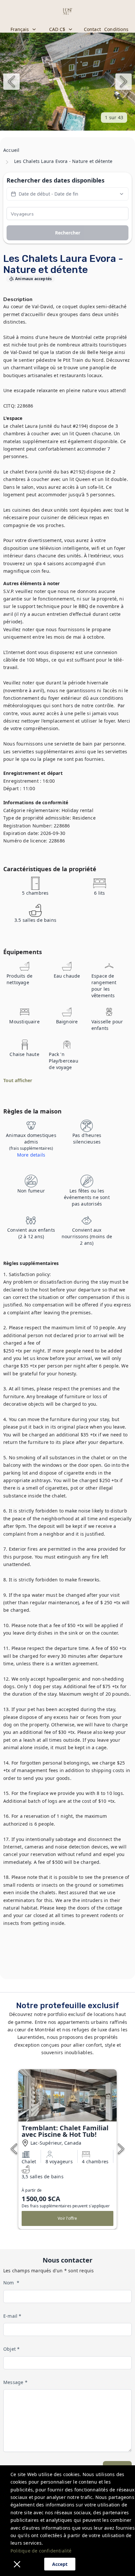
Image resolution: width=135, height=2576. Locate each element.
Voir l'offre (67, 2218)
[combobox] (24, 29)
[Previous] (11, 82)
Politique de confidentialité (41, 2551)
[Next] (124, 82)
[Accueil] (67, 11)
